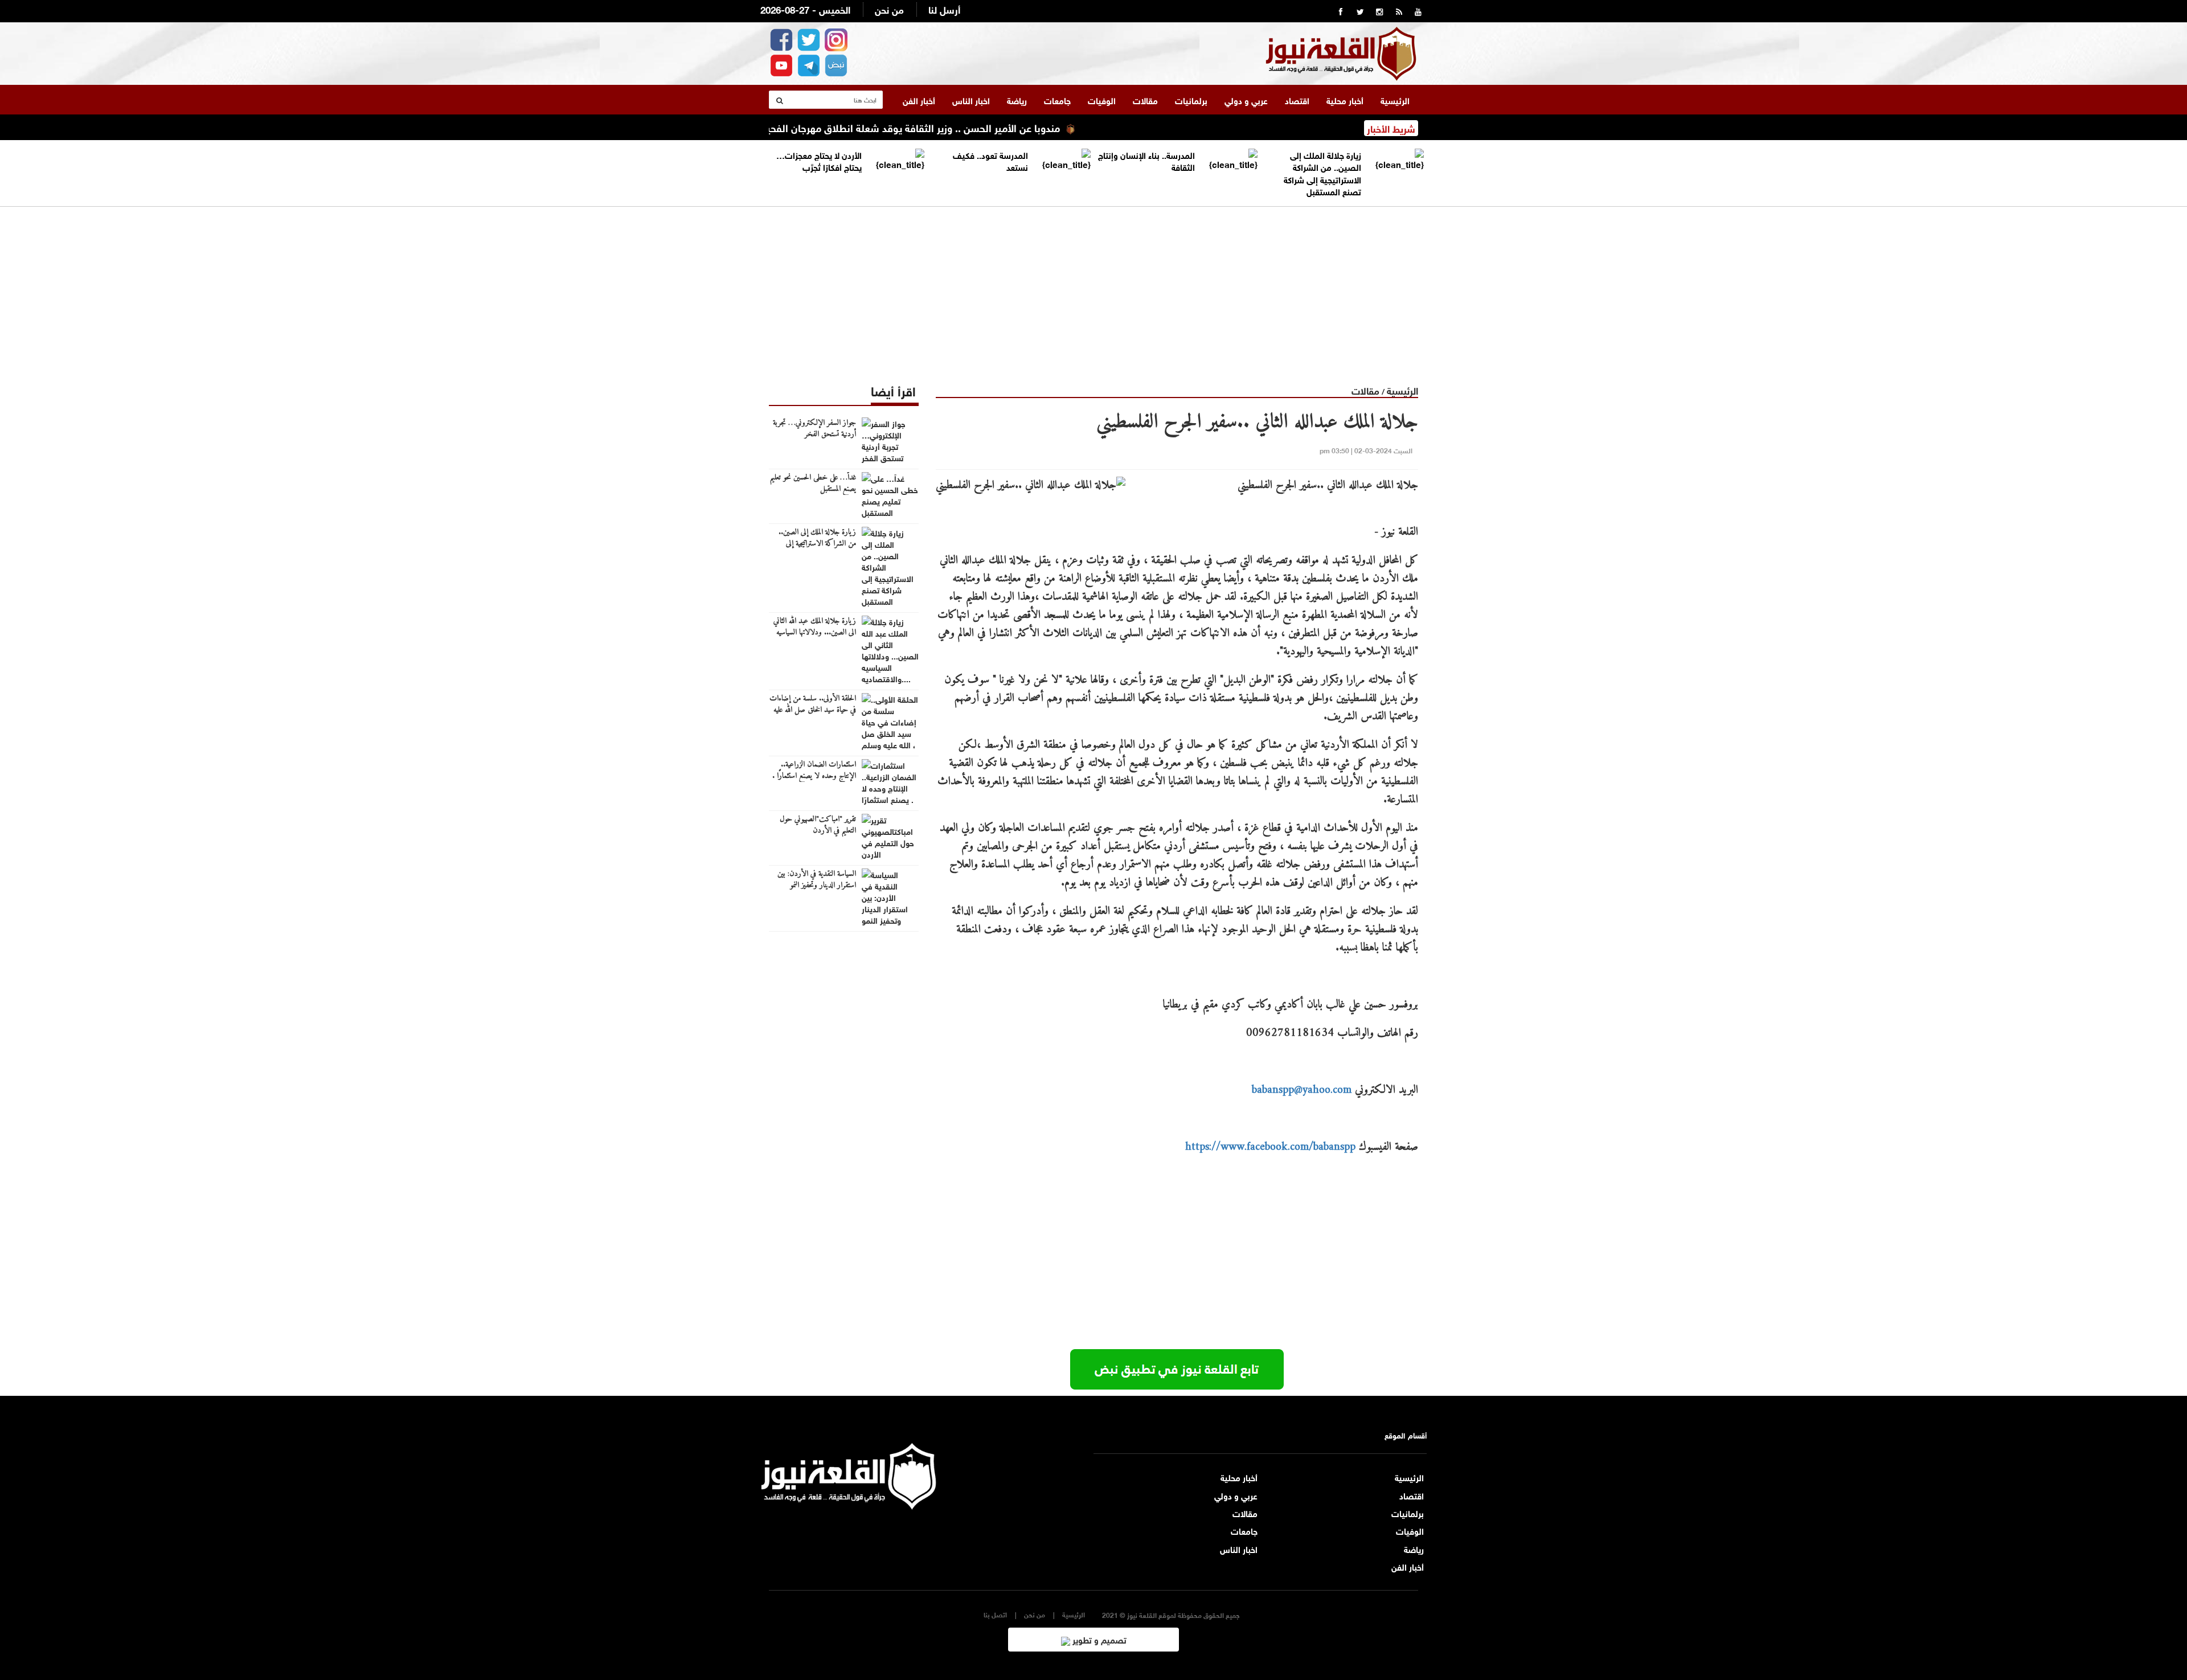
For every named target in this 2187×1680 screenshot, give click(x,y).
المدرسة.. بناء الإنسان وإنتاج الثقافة (1146, 160)
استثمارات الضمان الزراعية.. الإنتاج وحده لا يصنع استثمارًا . (814, 771)
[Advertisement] (1093, 286)
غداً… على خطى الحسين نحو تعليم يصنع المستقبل (813, 483)
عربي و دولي (1246, 100)
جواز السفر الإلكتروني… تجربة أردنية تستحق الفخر (814, 429)
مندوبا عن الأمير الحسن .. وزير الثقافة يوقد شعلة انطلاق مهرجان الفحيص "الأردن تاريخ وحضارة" (922, 127)
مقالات (1145, 100)
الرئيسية (1395, 100)
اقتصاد (1297, 100)
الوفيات (1102, 100)
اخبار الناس (971, 100)
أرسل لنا (944, 9)
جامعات (1057, 100)
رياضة (1017, 100)
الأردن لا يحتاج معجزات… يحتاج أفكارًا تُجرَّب (819, 160)
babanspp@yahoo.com (1302, 1090)
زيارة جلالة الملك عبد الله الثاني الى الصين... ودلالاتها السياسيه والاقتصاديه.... (815, 633)
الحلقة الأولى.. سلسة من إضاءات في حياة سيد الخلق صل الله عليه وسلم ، (813, 710)
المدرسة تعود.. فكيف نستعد (990, 160)
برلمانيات (1191, 100)
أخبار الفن (919, 100)
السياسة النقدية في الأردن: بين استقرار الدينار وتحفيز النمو (817, 880)
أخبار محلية (1345, 100)
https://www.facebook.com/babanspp (1270, 1147)
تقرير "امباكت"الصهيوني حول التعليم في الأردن (818, 825)
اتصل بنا (995, 1614)
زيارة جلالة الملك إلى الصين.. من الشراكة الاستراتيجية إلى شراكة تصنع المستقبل (1322, 173)
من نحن (889, 9)
